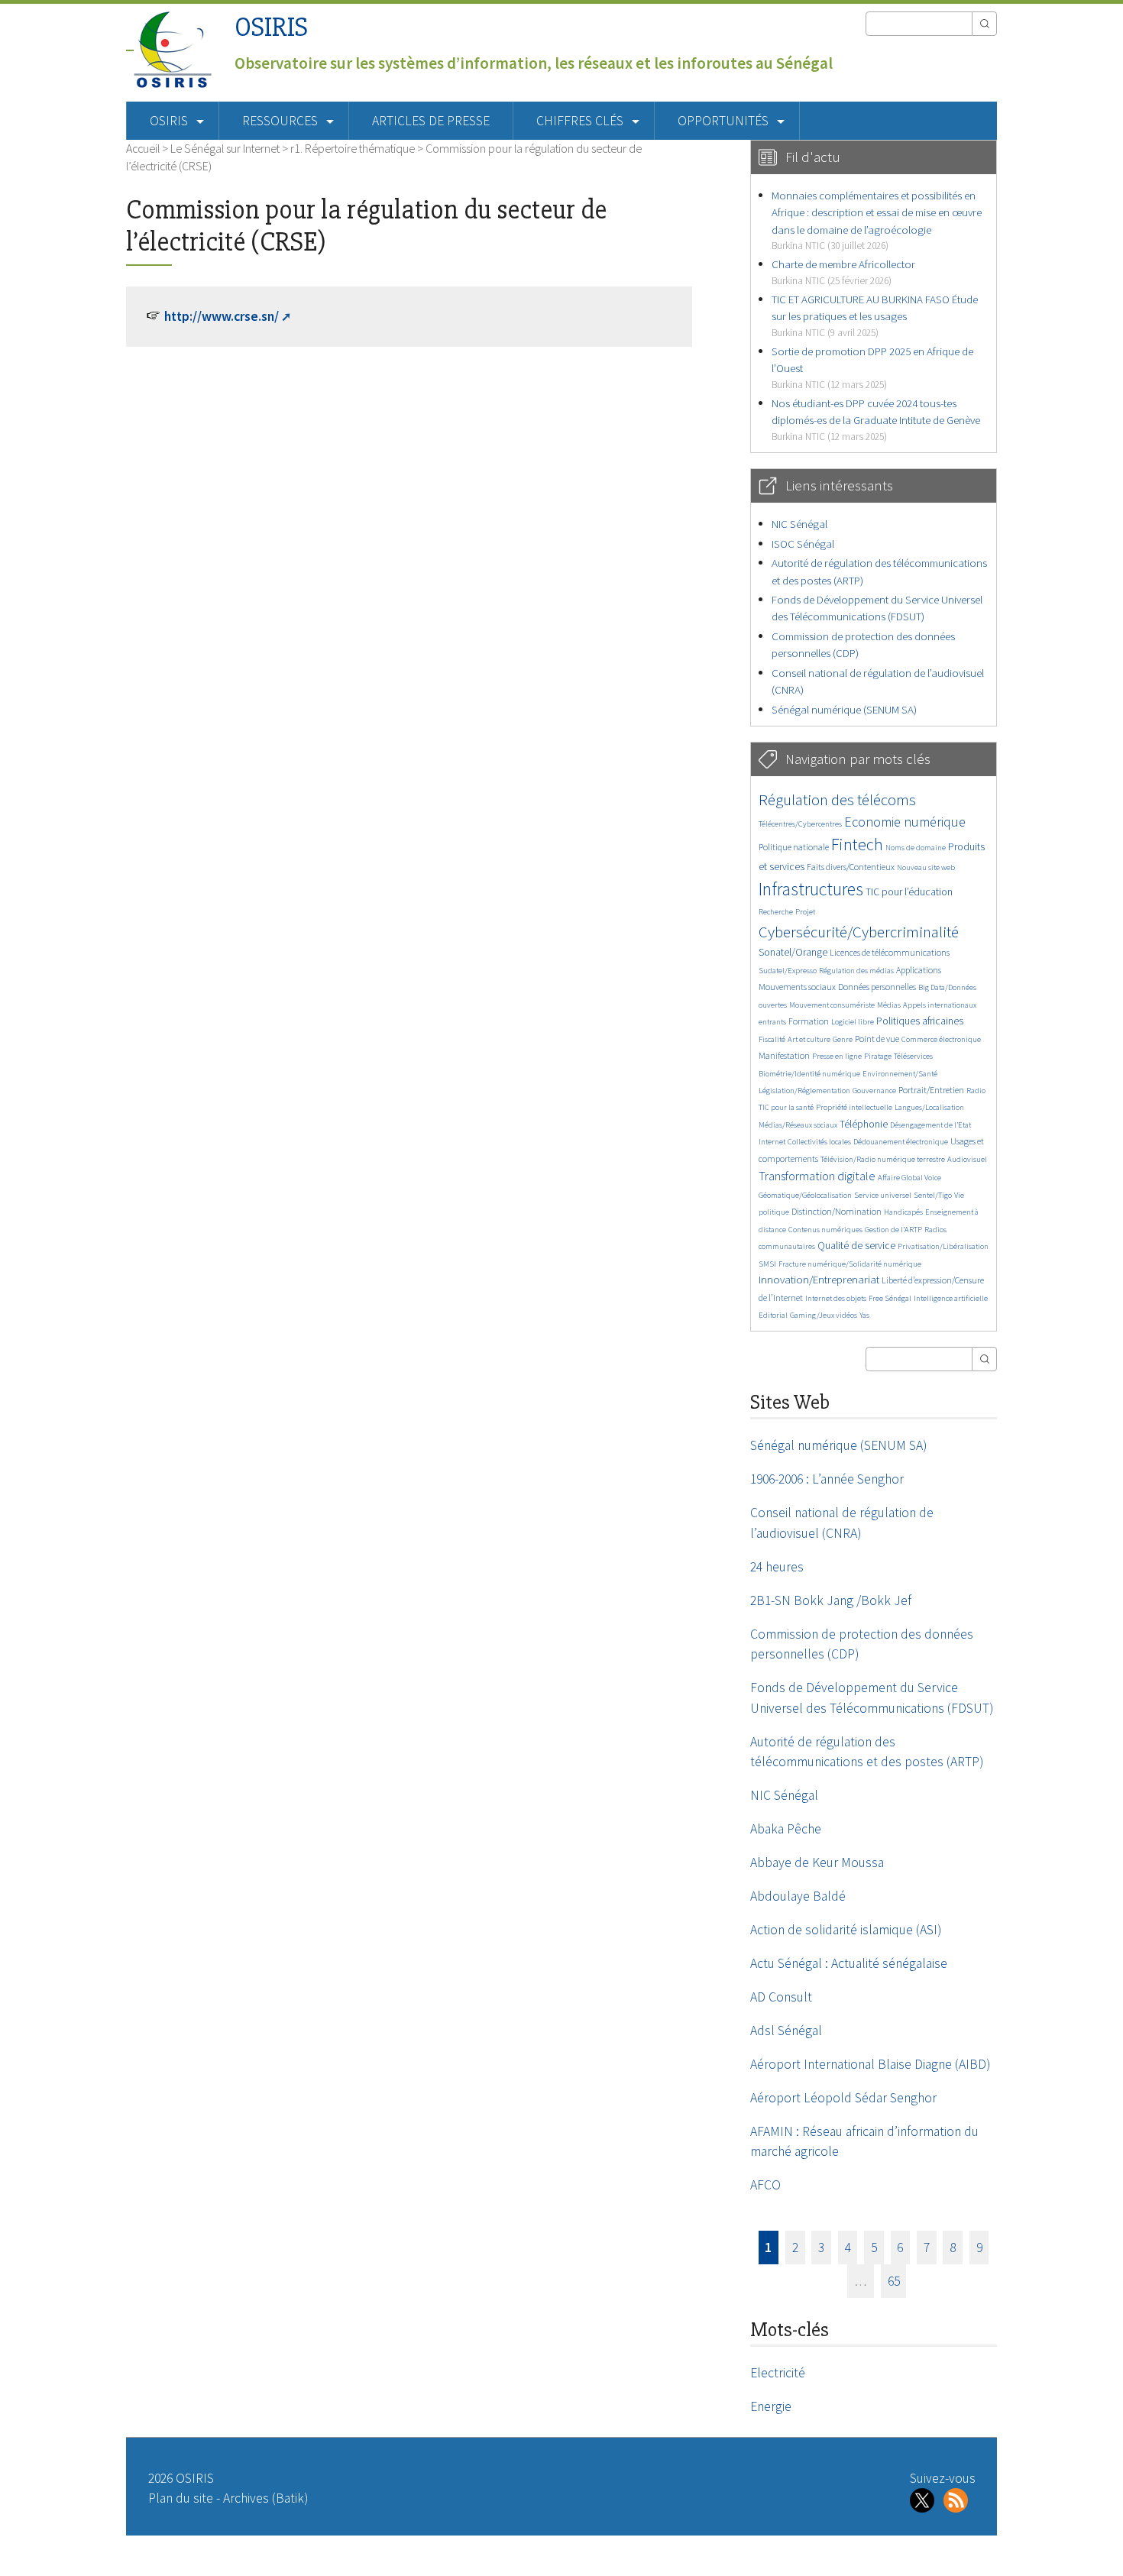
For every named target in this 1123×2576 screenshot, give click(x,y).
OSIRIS (271, 27)
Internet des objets (836, 1298)
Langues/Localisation (929, 1107)
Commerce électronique (941, 1039)
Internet (772, 1142)
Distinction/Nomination (837, 1211)
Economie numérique (905, 822)
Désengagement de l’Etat (930, 1125)
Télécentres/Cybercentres (800, 824)
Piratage (878, 1056)
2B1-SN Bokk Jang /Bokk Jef (831, 1600)
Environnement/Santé (900, 1074)
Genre (843, 1039)
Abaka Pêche (786, 1829)
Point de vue (877, 1039)
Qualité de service (856, 1246)
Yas (864, 1315)
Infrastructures (811, 889)
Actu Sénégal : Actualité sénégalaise (849, 1963)
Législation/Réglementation (804, 1091)
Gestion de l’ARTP (893, 1230)
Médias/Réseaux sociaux (798, 1125)
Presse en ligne (837, 1056)
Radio (976, 1091)
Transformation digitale (817, 1176)
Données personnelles (877, 987)
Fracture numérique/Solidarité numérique (850, 1264)
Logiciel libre (853, 1022)
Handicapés (903, 1212)
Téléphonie (864, 1124)
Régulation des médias (856, 971)
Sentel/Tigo (933, 1195)
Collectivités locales (819, 1142)
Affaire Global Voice (909, 1178)
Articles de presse (431, 121)
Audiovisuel (967, 1159)
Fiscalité (772, 1039)
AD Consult (781, 1997)
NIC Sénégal (799, 524)
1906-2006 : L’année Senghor (827, 1479)
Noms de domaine (916, 848)
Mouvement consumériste (832, 1005)
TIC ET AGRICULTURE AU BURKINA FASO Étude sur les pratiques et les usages (875, 316)
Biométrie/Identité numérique (809, 1074)
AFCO (765, 2185)
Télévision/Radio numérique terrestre (883, 1159)
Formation (809, 1021)
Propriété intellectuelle (854, 1107)
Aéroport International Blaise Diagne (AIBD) (870, 2064)
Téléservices (913, 1056)
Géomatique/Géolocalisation (805, 1195)
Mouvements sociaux (797, 987)
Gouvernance (874, 1091)
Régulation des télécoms (837, 799)
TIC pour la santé (786, 1107)
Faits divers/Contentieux (851, 867)
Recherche (776, 912)
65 (894, 2281)
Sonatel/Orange (793, 952)
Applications (919, 970)
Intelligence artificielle (951, 1298)
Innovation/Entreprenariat (819, 1279)
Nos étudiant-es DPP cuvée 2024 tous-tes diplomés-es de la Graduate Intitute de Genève (876, 419)
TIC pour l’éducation (909, 892)
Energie (771, 2406)
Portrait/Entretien (931, 1090)
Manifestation (784, 1055)
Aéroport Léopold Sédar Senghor (843, 2098)
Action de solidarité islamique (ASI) (846, 1930)
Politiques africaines (920, 1021)
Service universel (883, 1195)
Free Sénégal (890, 1298)
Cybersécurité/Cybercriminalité (859, 932)
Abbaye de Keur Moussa (817, 1862)
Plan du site (181, 2498)
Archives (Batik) (265, 2498)
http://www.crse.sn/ (222, 316)
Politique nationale (794, 847)
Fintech (857, 844)
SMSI (767, 1264)
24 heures (777, 1567)
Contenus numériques (825, 1230)
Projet (805, 912)
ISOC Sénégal (803, 544)
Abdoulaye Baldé (798, 1896)
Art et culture (809, 1039)
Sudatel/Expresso (788, 971)
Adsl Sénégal (786, 2031)
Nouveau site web (926, 867)
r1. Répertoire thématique (353, 148)
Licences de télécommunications (890, 952)
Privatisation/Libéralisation (943, 1246)
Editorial (773, 1315)
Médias (889, 1005)
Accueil (143, 148)
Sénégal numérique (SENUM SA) (844, 709)
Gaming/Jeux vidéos (824, 1315)
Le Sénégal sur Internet (225, 148)
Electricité (778, 2373)
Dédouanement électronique (901, 1142)
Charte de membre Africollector (843, 272)
